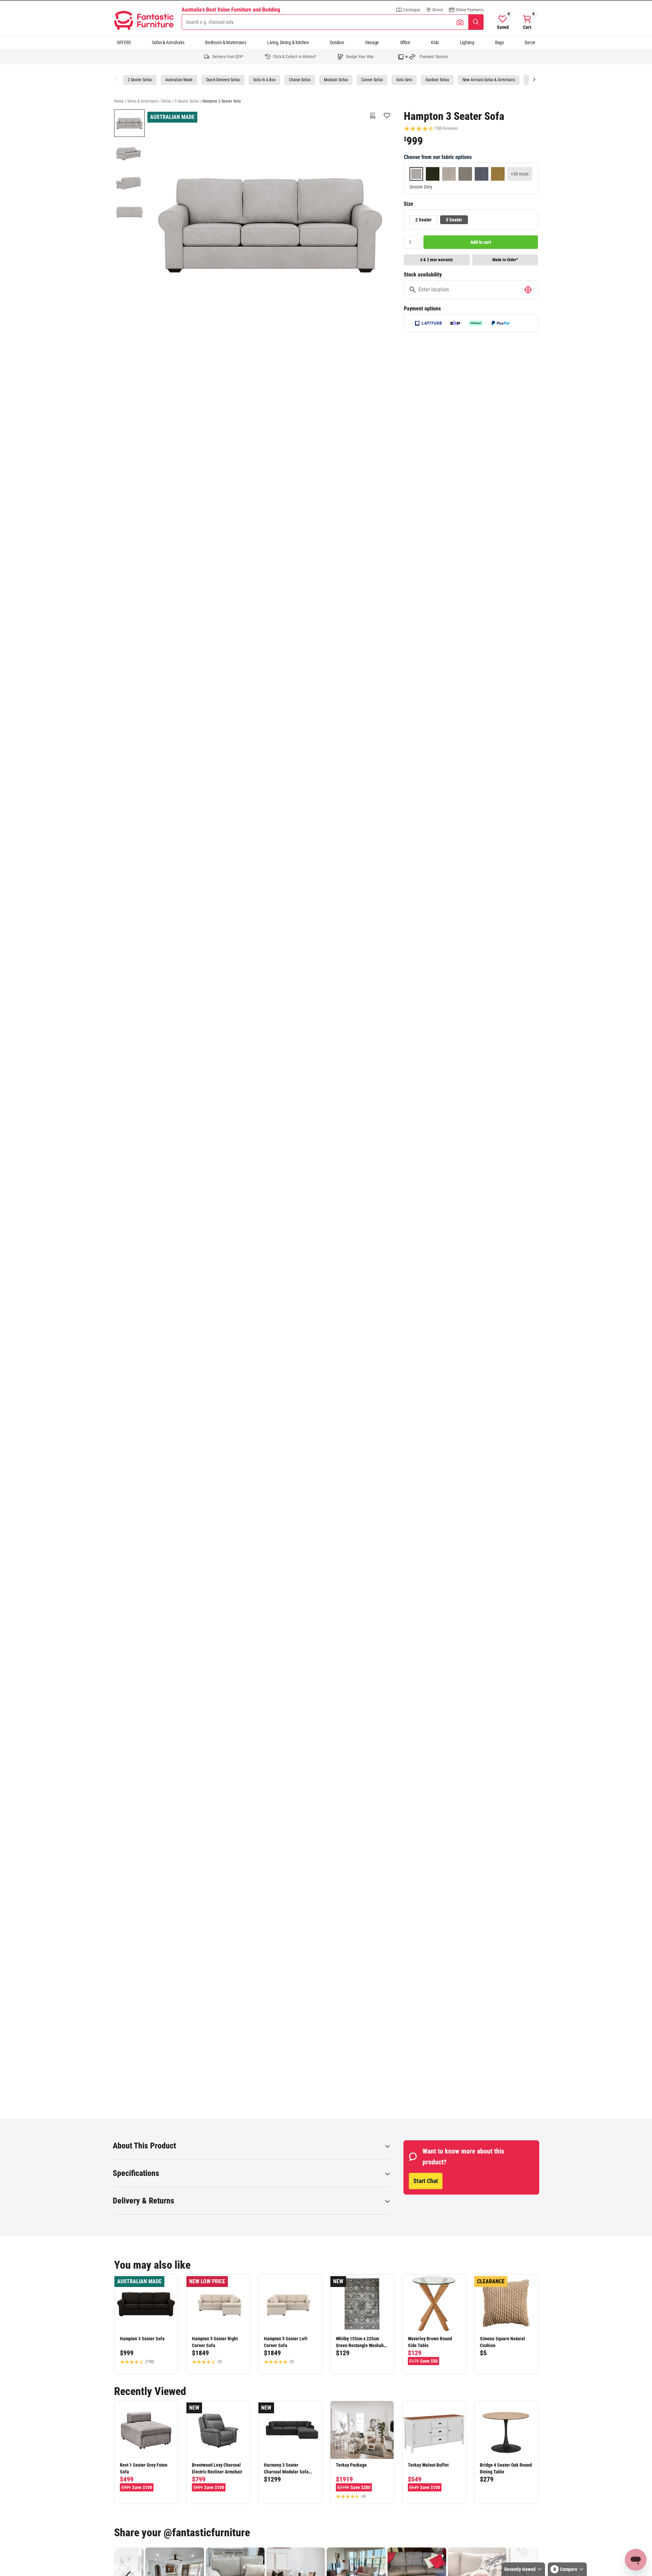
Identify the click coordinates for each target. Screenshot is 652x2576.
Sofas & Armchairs (168, 42)
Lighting (467, 42)
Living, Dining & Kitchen (288, 42)
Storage (372, 42)
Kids (435, 42)
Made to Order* (505, 260)
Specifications (136, 2173)
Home (119, 101)
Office (405, 42)
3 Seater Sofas (187, 101)
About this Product (144, 2146)
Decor (530, 42)
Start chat (426, 2181)
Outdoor (337, 42)
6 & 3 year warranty (437, 260)
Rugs (500, 42)
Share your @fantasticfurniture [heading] (182, 2533)
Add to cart (481, 242)
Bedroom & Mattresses (226, 42)
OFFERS (124, 42)
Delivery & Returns (143, 2201)
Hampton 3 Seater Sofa (222, 101)
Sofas (166, 101)
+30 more (520, 174)
